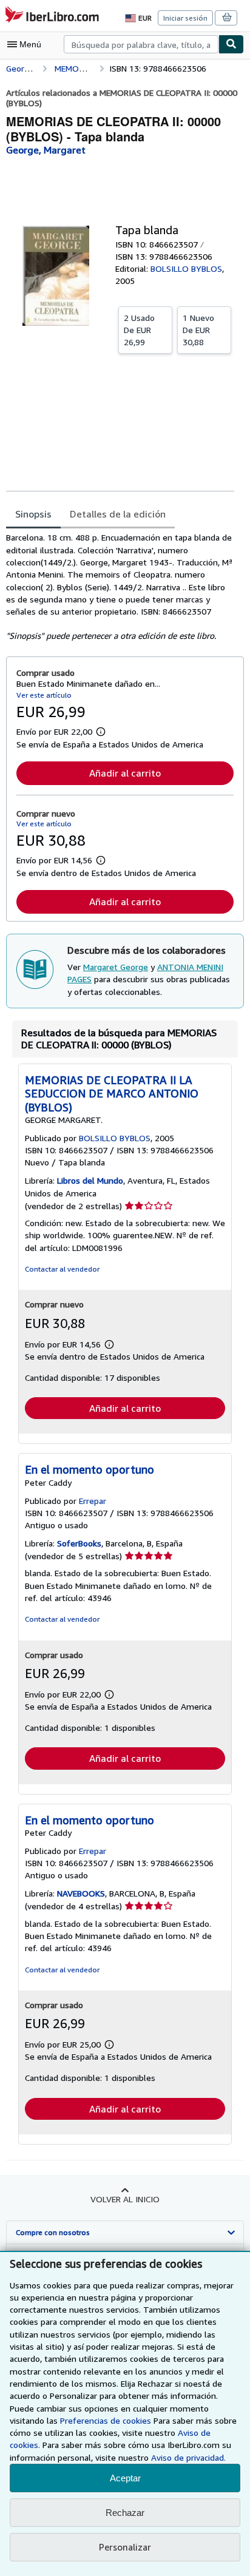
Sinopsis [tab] (33, 514)
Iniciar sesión (185, 18)
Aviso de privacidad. (188, 2457)
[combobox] (141, 44)
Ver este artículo (44, 695)
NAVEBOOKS (81, 1893)
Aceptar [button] (125, 2478)
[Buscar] (231, 44)
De (139, 330)
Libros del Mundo (90, 1180)
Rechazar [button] (125, 2513)
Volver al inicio (125, 2199)
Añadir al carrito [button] (125, 773)
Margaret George (116, 967)
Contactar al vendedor (62, 1269)
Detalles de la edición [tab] (118, 514)
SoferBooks (79, 1543)
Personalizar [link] (125, 2547)
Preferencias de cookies (106, 2420)
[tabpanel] (120, 586)
